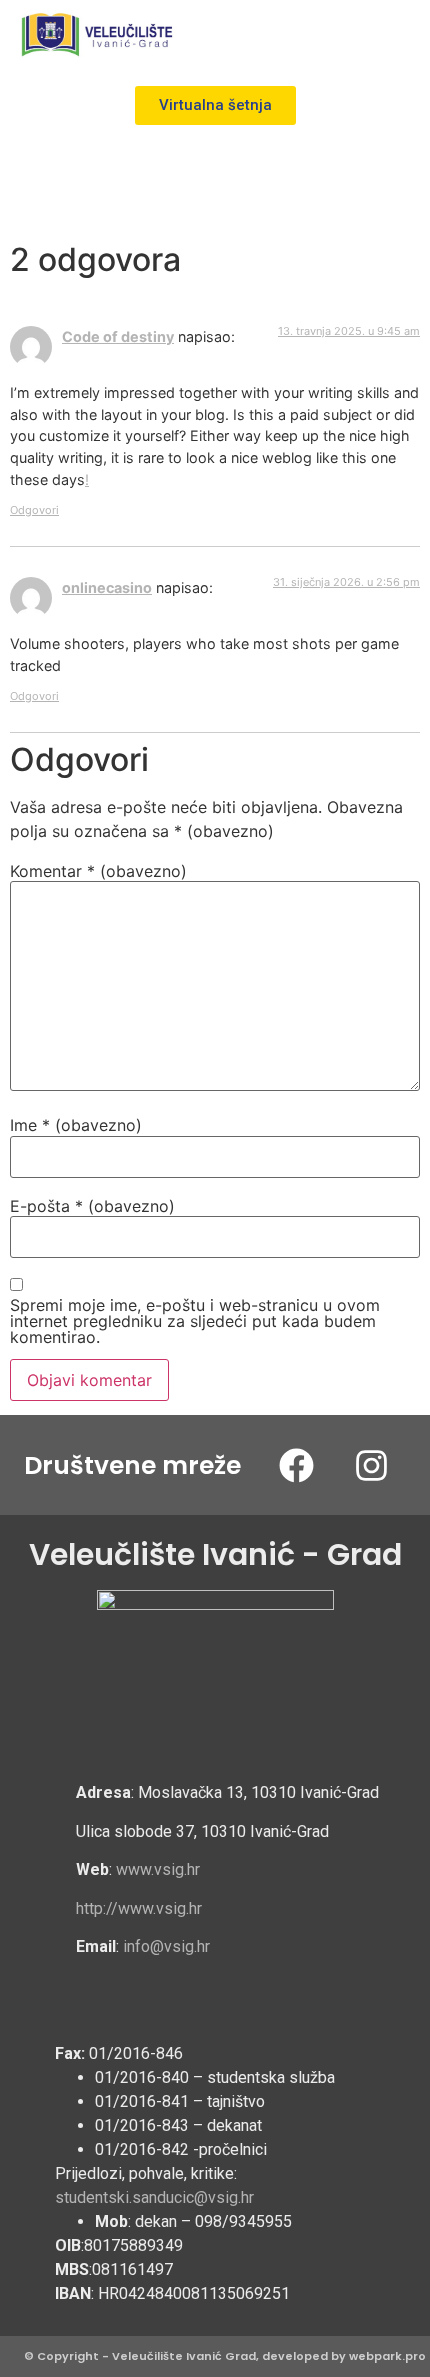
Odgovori (34, 510)
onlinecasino (107, 587)
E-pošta (92, 1206)
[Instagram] (371, 1465)
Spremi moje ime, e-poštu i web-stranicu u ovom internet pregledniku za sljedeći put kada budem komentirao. (195, 1321)
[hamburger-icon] (392, 35)
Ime (76, 1125)
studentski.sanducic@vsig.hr (154, 2197)
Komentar (98, 871)
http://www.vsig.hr (139, 1908)
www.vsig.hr (158, 1869)
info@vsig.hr (166, 1946)
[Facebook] (296, 1465)
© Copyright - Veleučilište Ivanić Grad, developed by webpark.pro (225, 2356)
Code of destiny (118, 336)
